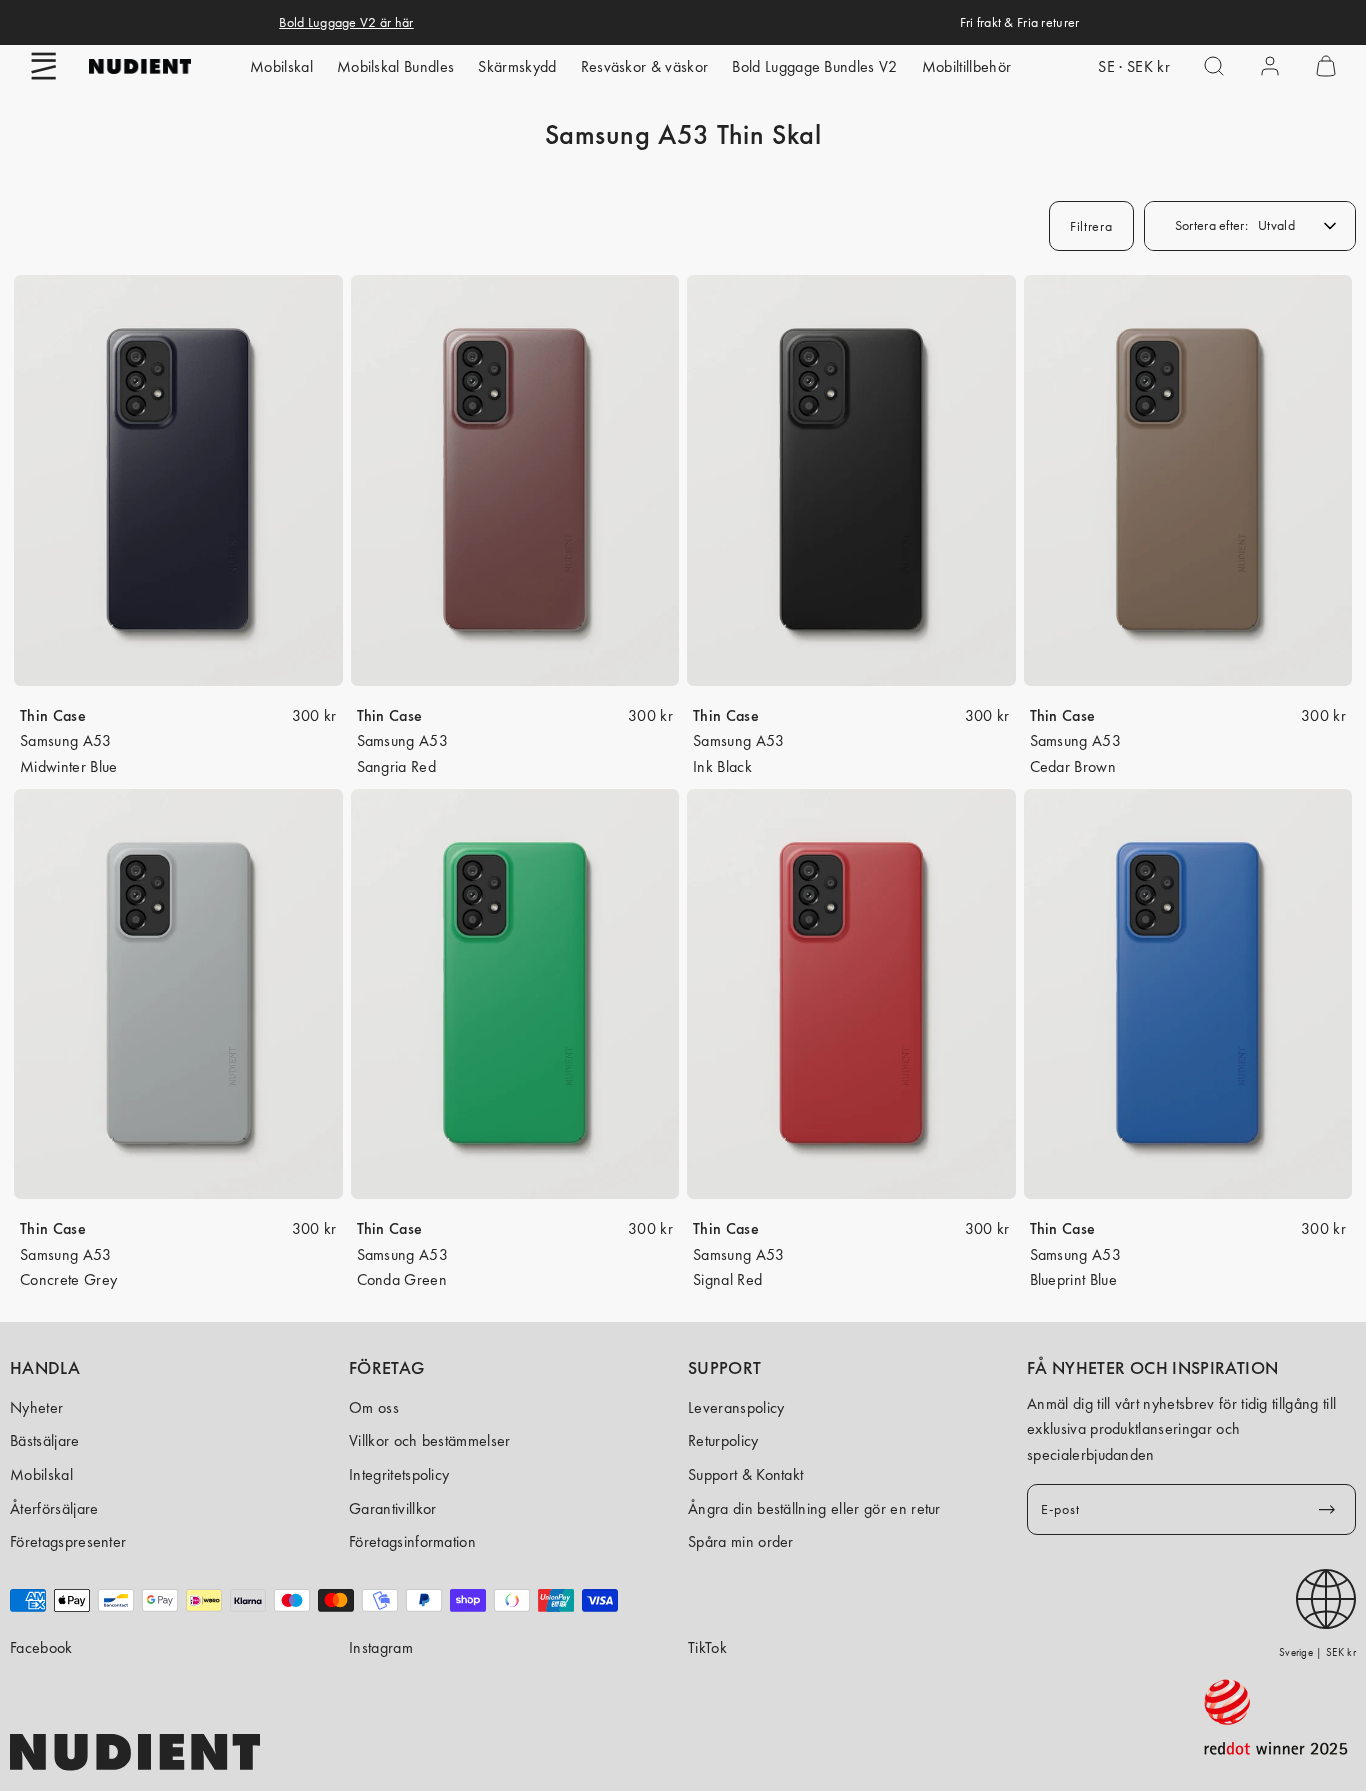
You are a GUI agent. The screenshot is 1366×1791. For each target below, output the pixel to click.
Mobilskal (281, 66)
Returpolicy (723, 1440)
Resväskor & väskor (645, 66)
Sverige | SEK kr (1317, 1652)
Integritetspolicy (399, 1474)
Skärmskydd (517, 66)
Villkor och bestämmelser (430, 1440)
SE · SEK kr (1134, 66)
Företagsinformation (412, 1541)
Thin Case (53, 715)
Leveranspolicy (736, 1407)
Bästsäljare (45, 1440)
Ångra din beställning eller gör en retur (814, 1508)
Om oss (374, 1407)
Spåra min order (741, 1541)
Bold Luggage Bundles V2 (814, 66)
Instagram (381, 1647)
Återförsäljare (54, 1508)
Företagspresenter (68, 1541)
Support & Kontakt (745, 1474)
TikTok (707, 1647)
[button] (44, 66)
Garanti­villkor (392, 1508)
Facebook (41, 1647)
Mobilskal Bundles (395, 66)
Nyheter (36, 1407)
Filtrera (1091, 226)
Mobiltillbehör (966, 66)
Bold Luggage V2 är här (346, 22)
